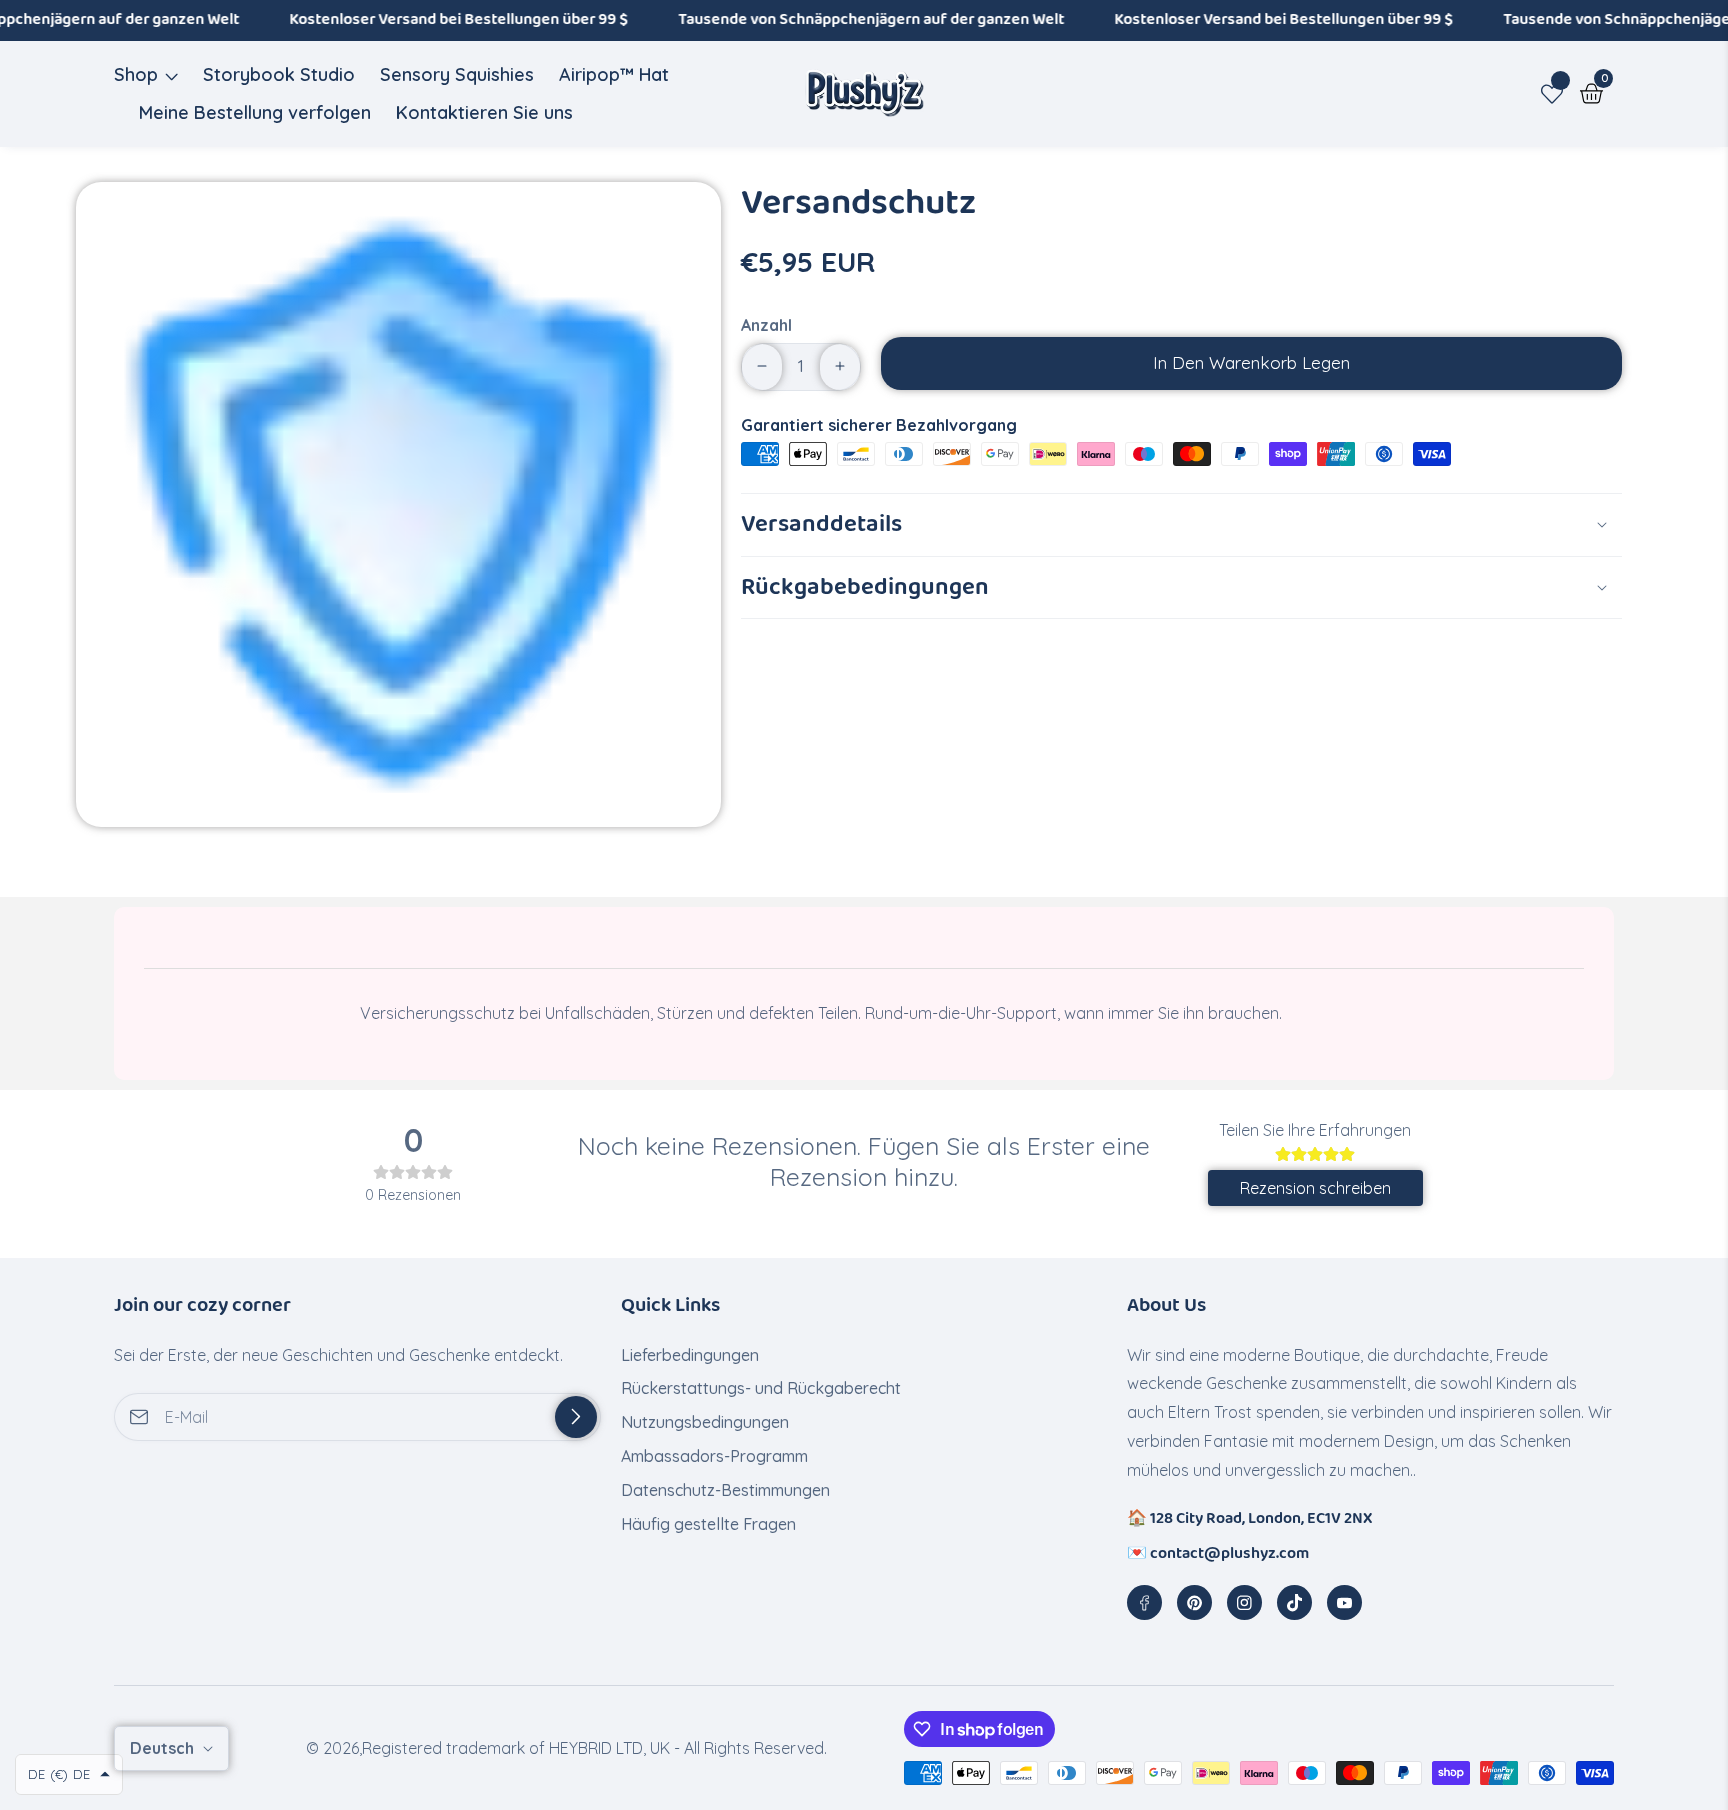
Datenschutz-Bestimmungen (725, 1490)
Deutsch (164, 1748)
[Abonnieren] (576, 1417)
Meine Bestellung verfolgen (255, 112)
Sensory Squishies (457, 74)
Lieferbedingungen (690, 1355)
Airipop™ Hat (614, 74)
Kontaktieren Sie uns (484, 112)
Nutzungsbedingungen (705, 1422)
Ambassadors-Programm (714, 1456)
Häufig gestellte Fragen (710, 1524)
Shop (136, 74)
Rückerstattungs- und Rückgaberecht (761, 1388)
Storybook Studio (279, 74)
